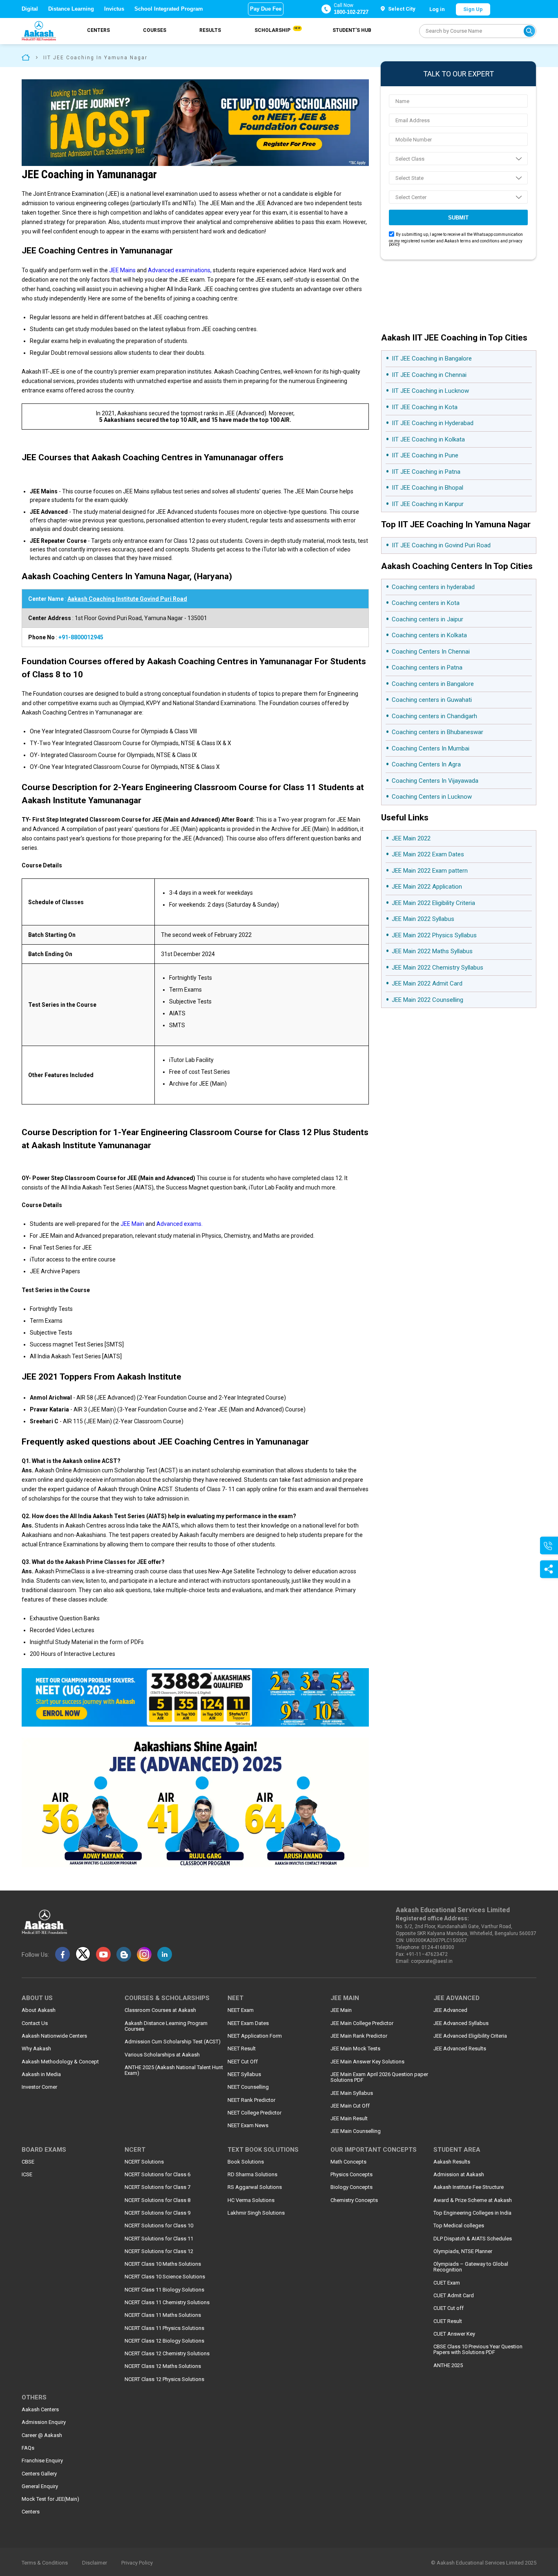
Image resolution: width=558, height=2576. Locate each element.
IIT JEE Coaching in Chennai (429, 375)
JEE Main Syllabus (352, 2093)
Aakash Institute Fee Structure (469, 2187)
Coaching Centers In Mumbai (431, 748)
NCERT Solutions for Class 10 (159, 2226)
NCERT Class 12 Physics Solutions (164, 2379)
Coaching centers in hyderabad (433, 587)
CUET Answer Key (454, 2334)
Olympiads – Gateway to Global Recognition (471, 2267)
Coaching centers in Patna (427, 668)
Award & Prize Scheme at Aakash (473, 2200)
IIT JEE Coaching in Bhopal (427, 488)
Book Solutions (246, 2162)
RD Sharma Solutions (252, 2175)
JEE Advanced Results (460, 2049)
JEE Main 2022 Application (427, 887)
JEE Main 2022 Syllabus (423, 919)
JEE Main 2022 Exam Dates (428, 854)
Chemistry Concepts (354, 2200)
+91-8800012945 (81, 637)
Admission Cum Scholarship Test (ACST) (173, 2042)
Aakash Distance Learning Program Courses (166, 2026)
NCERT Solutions (144, 2162)
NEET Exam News (248, 2126)
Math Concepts (348, 2162)
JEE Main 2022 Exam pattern (430, 871)
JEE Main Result (349, 2119)
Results (210, 30)
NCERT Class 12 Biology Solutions (164, 2341)
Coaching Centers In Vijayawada (435, 781)
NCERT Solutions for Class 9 (157, 2213)
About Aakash (39, 2010)
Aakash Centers (40, 2410)
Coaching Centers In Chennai (431, 652)
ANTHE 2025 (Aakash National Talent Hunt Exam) (174, 2070)
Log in (437, 9)
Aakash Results (452, 2162)
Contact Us (35, 2023)
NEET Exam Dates (248, 2023)
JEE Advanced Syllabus (461, 2023)
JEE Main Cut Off (350, 2106)
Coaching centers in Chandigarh (434, 716)
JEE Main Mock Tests (355, 2049)
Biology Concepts (352, 2187)
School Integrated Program (169, 9)
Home (26, 57)
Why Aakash (36, 2049)
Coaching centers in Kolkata (429, 635)
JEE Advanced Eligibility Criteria (470, 2036)
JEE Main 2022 (411, 838)
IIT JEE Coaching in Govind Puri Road (441, 545)
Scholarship (277, 30)
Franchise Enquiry (42, 2461)
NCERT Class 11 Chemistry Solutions (167, 2303)
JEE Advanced (450, 2010)
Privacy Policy (137, 2563)
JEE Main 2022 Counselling (427, 1000)
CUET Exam (447, 2283)
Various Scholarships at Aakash (162, 2055)
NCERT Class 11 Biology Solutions (164, 2290)
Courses (155, 30)
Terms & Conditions (45, 2563)
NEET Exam (241, 2010)
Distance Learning (71, 9)
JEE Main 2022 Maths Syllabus (432, 951)
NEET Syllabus (244, 2074)
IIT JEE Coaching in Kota (425, 407)
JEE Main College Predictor (362, 2023)
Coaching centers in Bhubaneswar (437, 732)
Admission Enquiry (44, 2422)
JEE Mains (122, 270)
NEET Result (242, 2049)
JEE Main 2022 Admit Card (427, 983)
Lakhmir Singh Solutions (256, 2213)
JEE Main (132, 1224)
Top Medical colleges (459, 2226)
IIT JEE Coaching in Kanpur (428, 504)
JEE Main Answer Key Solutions (367, 2062)
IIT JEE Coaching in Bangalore (432, 358)
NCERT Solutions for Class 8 (157, 2200)
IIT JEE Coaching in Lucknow (430, 391)
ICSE (27, 2175)
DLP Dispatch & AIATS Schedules (473, 2239)
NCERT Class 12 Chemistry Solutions (167, 2354)
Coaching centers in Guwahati (432, 700)
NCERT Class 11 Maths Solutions (163, 2315)
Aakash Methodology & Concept (60, 2062)
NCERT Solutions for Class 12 (159, 2251)
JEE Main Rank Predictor (359, 2036)
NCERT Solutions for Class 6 (157, 2175)
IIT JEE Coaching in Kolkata (428, 439)
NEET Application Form (255, 2036)
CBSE (28, 2162)
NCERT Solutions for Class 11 (159, 2239)
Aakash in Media (41, 2074)
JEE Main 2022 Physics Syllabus (434, 935)
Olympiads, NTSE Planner (463, 2251)
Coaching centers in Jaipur (427, 619)
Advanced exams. (179, 1224)
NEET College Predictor (254, 2113)
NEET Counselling (248, 2087)
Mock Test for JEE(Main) (50, 2499)
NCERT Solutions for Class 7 (157, 2187)
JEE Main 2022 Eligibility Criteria (433, 903)
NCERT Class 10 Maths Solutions (163, 2264)
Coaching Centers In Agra (426, 764)
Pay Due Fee (266, 9)
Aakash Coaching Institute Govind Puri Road (127, 599)
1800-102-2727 (351, 12)
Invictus (114, 9)
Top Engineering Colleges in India (472, 2213)
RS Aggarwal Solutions (255, 2187)
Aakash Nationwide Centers (54, 2036)
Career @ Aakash (42, 2435)
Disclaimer (95, 2563)
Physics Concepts (352, 2175)
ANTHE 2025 (448, 2365)
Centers (98, 30)
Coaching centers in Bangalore (433, 684)
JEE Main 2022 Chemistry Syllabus (437, 968)
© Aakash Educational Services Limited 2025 (484, 2563)
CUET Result (448, 2321)
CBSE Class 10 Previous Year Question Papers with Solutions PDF (478, 2350)
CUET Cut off (449, 2308)
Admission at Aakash (459, 2175)
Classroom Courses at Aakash (160, 2010)
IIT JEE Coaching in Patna (426, 472)
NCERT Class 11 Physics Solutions (164, 2328)
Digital (30, 9)
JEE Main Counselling (356, 2131)
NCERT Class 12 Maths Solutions (163, 2366)
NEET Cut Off (243, 2062)
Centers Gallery (39, 2474)
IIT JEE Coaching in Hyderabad (433, 423)
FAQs (28, 2448)
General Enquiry (40, 2486)
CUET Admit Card (454, 2296)
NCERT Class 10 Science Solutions (165, 2277)
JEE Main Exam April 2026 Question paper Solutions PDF (379, 2077)
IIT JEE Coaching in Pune (425, 455)
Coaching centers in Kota (426, 603)
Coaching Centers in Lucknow (432, 797)
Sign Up (473, 9)
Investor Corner (39, 2087)
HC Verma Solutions (251, 2200)
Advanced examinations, (180, 270)
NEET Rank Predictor (251, 2100)
